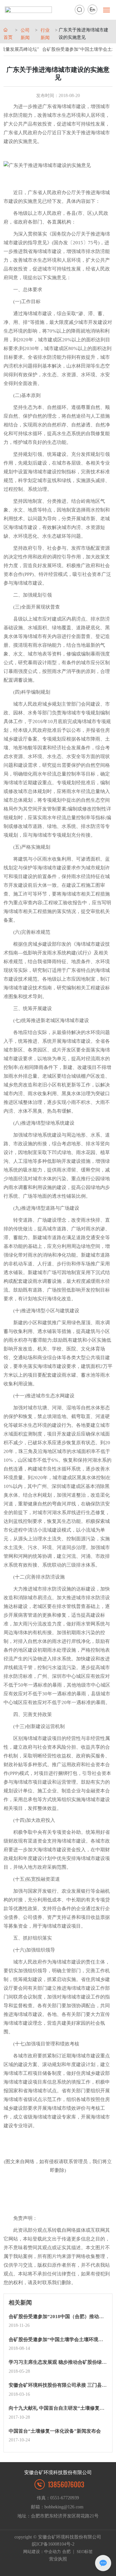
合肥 (66, 2552)
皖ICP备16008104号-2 (53, 2544)
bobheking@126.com (65, 2507)
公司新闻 (25, 34)
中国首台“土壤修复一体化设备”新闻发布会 (55, 2431)
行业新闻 (45, 34)
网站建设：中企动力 (42, 2552)
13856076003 (66, 2484)
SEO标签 (85, 2552)
